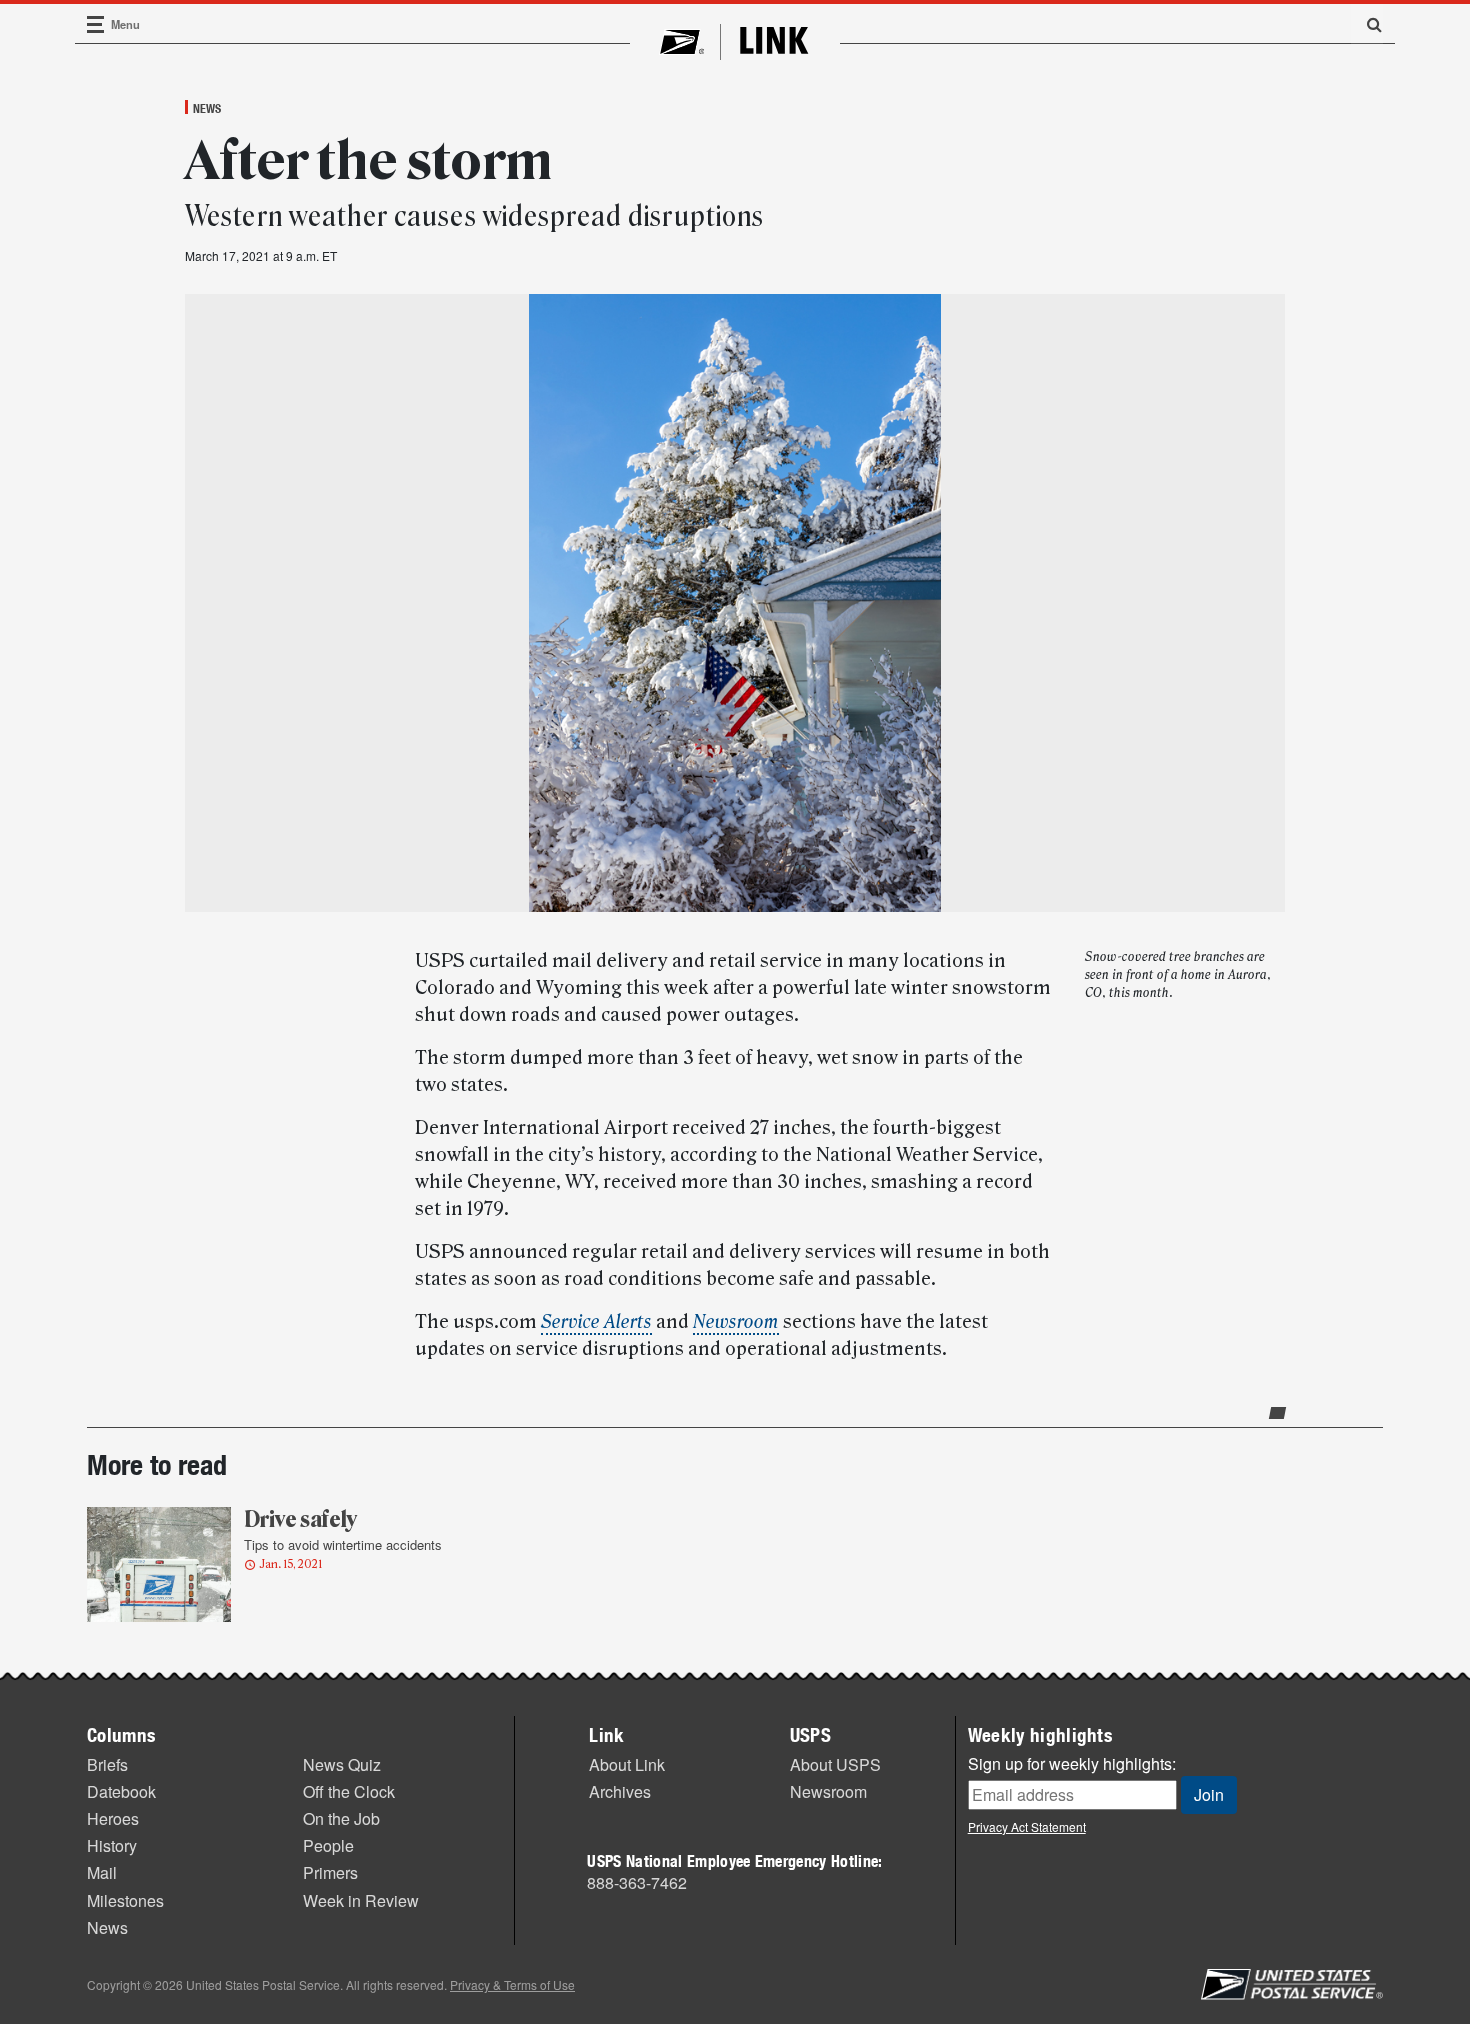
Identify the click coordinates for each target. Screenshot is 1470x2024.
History (112, 1845)
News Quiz (342, 1764)
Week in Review (361, 1900)
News (207, 108)
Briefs (107, 1764)
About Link (627, 1764)
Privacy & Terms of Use (512, 1984)
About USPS (835, 1764)
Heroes (113, 1818)
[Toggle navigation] (96, 24)
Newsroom (828, 1791)
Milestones (125, 1900)
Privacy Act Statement (1027, 1826)
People (328, 1845)
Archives (620, 1791)
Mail (102, 1872)
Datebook (121, 1791)
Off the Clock (349, 1791)
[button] (1367, 24)
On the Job (341, 1818)
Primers (330, 1872)
